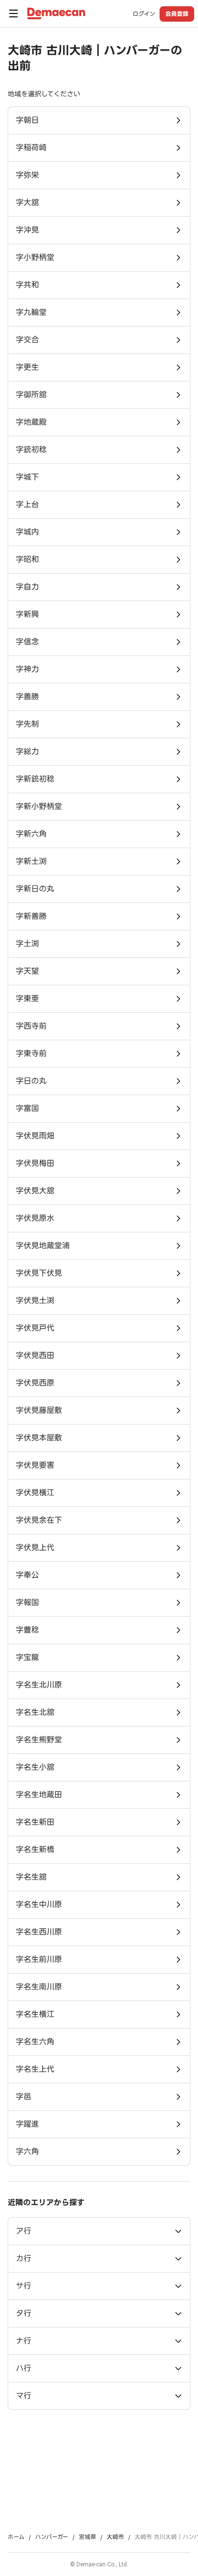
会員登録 (177, 14)
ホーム (16, 2537)
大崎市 (115, 2537)
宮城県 (87, 2537)
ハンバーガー (52, 2537)
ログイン (144, 14)
